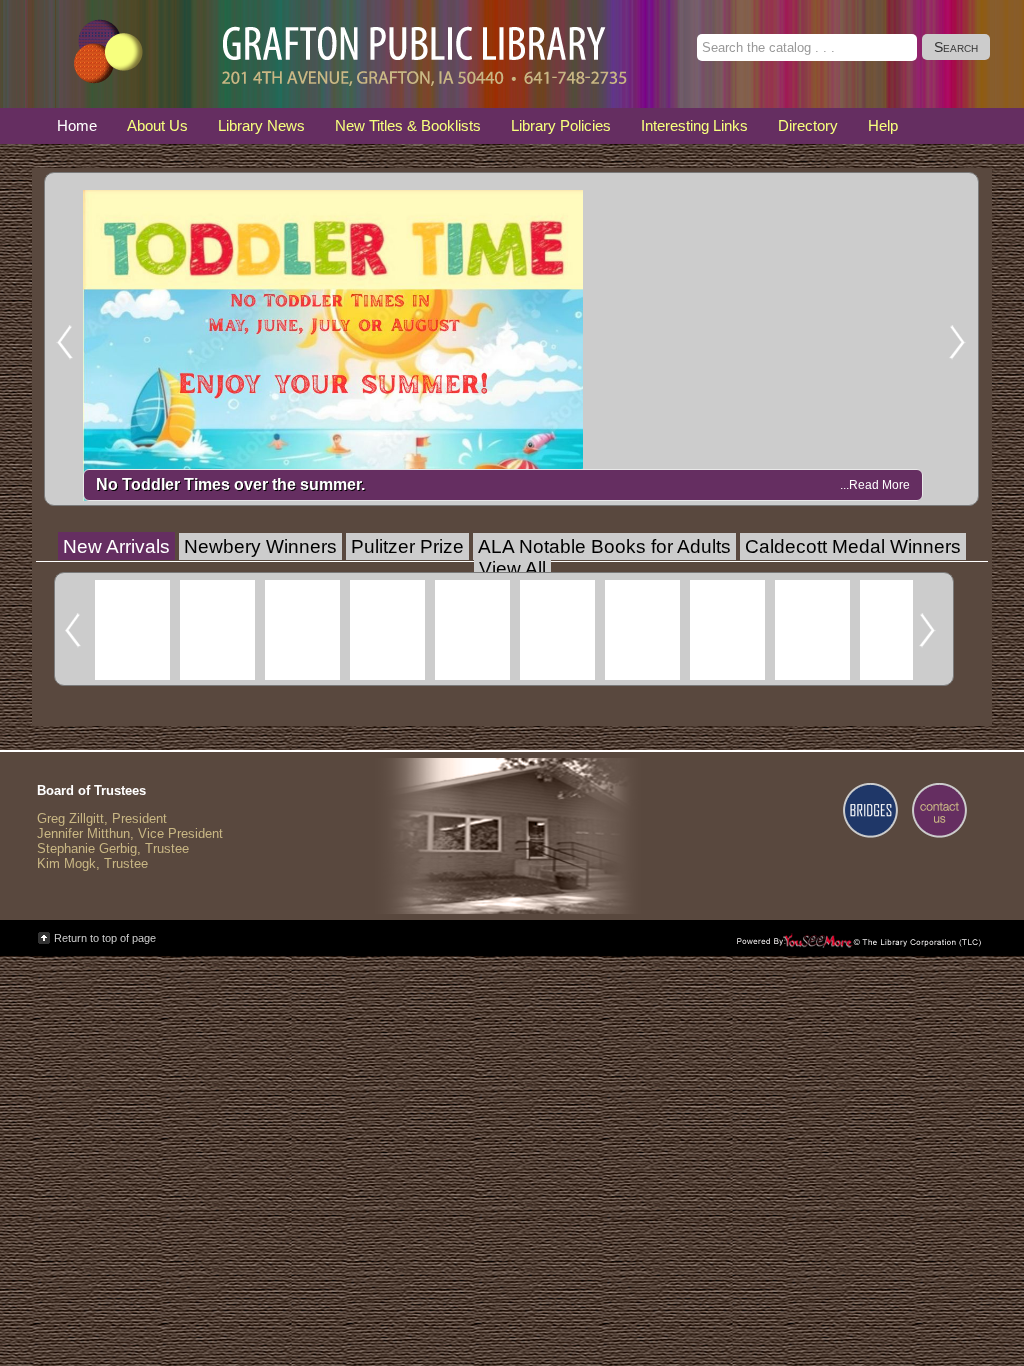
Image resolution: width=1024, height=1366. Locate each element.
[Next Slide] (963, 339)
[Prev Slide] (60, 339)
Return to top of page (105, 938)
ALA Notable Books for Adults (604, 546)
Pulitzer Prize (407, 546)
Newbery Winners (260, 546)
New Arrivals (116, 546)
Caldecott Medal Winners (853, 546)
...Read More (875, 485)
